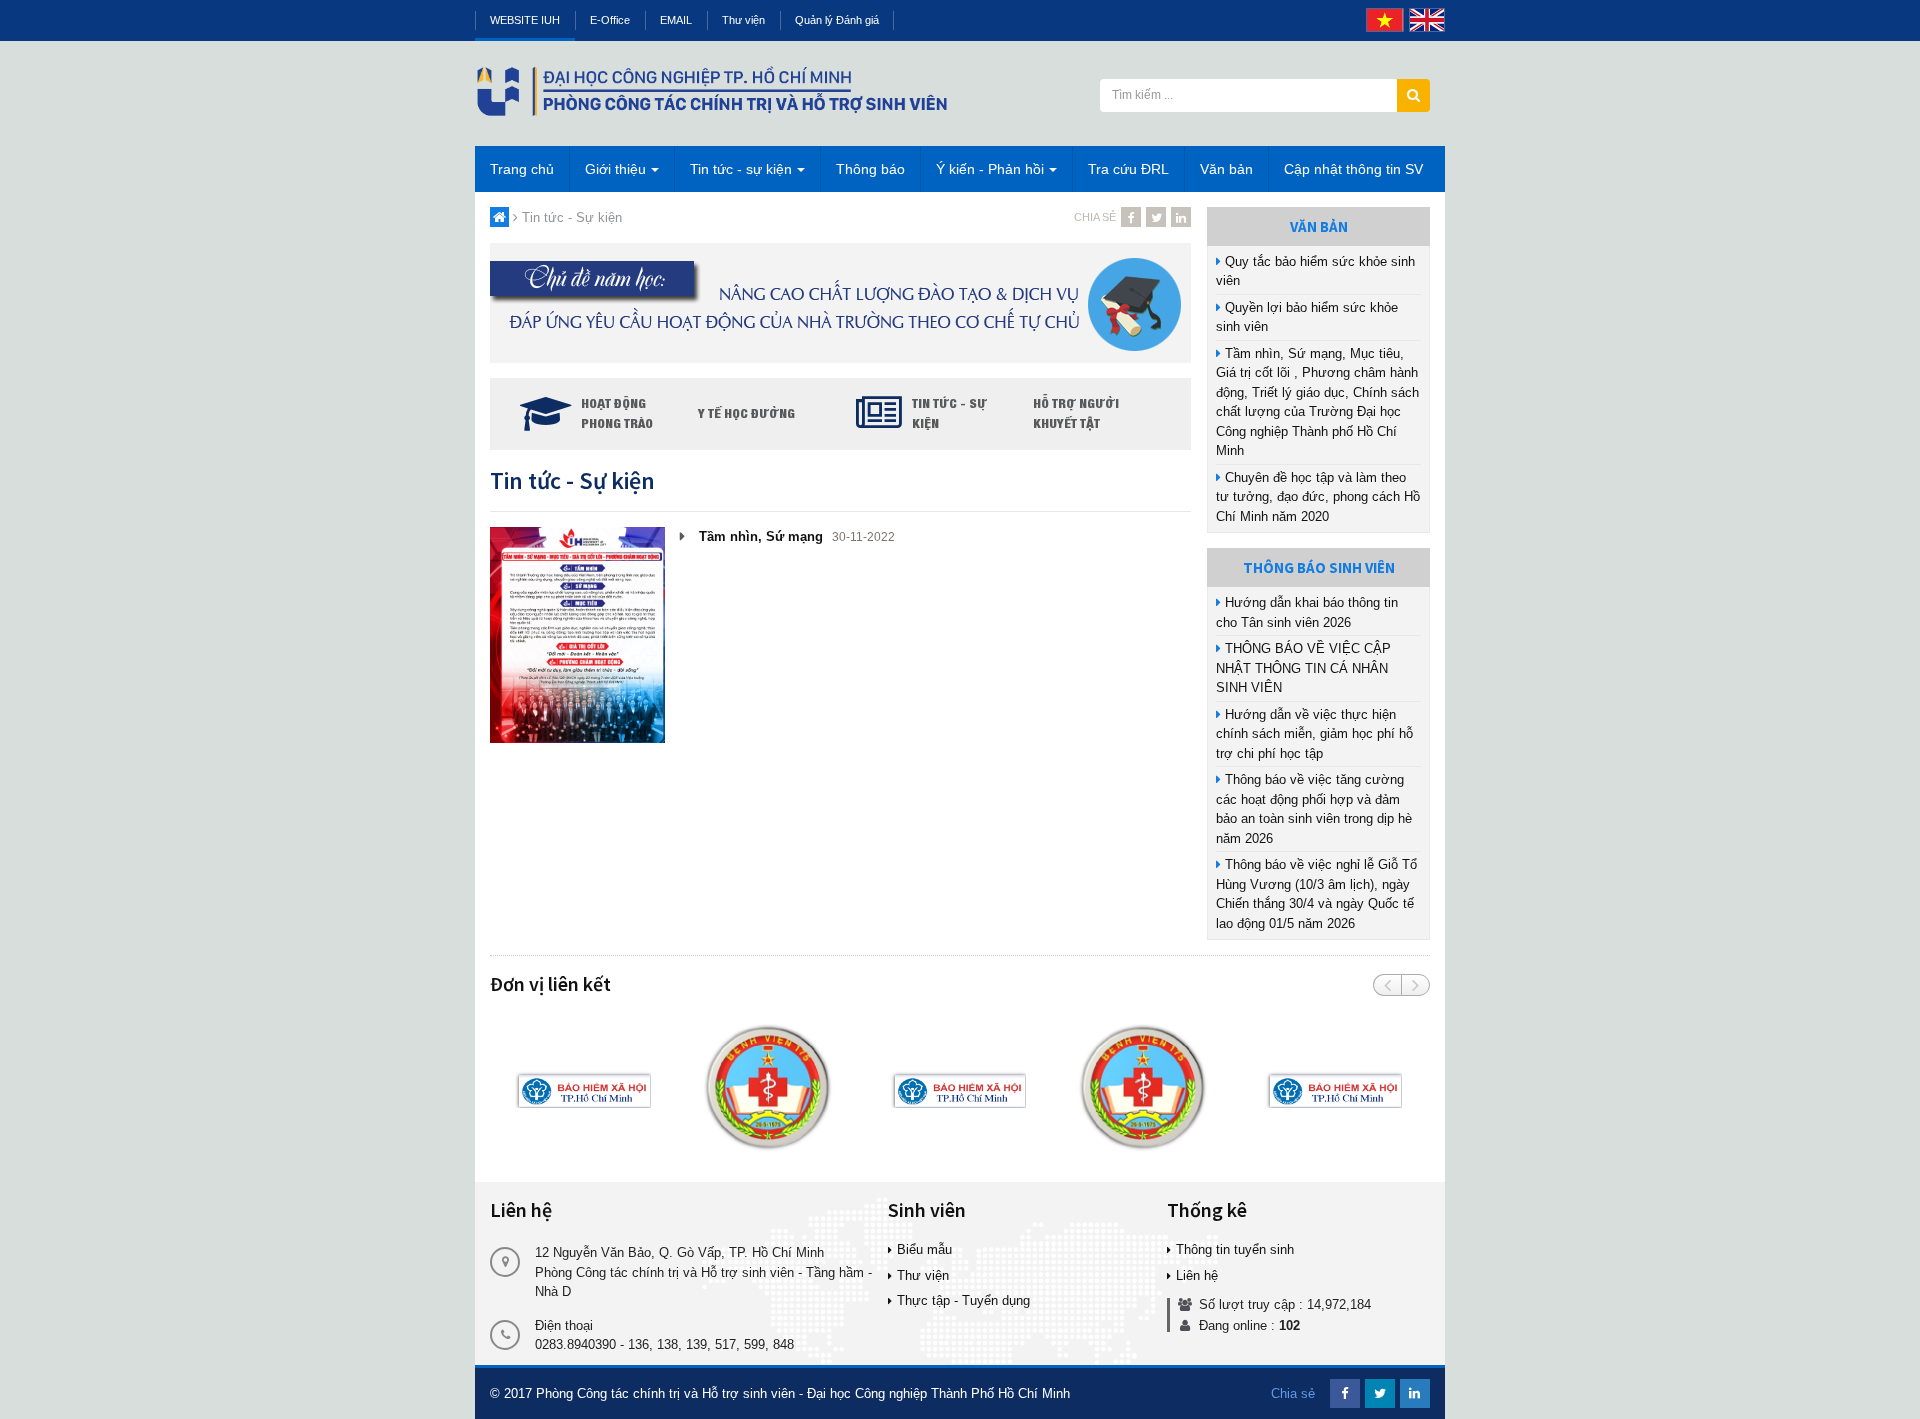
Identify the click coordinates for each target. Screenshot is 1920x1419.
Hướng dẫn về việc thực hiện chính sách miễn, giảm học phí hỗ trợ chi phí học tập (1314, 734)
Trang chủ (522, 169)
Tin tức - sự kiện (741, 169)
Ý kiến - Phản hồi (990, 169)
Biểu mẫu (924, 1249)
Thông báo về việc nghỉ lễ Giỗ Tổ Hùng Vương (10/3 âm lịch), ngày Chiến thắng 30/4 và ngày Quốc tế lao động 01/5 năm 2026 (1316, 894)
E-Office (610, 20)
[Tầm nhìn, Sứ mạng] (577, 633)
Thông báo (870, 169)
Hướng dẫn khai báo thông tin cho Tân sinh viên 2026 (1307, 612)
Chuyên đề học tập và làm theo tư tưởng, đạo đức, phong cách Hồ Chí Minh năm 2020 (1318, 497)
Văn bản (1226, 169)
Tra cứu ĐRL (1128, 169)
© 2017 (511, 1393)
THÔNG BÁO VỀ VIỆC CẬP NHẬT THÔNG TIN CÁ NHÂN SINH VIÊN (1303, 668)
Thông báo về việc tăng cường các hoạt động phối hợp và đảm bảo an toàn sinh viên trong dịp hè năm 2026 (1314, 809)
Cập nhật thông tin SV (1353, 169)
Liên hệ (1197, 1275)
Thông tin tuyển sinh (1235, 1249)
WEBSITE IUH (525, 20)
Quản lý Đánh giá (837, 20)
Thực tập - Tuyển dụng (963, 1300)
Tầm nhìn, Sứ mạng (759, 536)
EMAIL (676, 20)
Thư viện (743, 20)
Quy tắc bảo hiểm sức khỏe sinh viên (1315, 271)
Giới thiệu (615, 169)
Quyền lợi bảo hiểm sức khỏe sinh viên (1307, 317)
